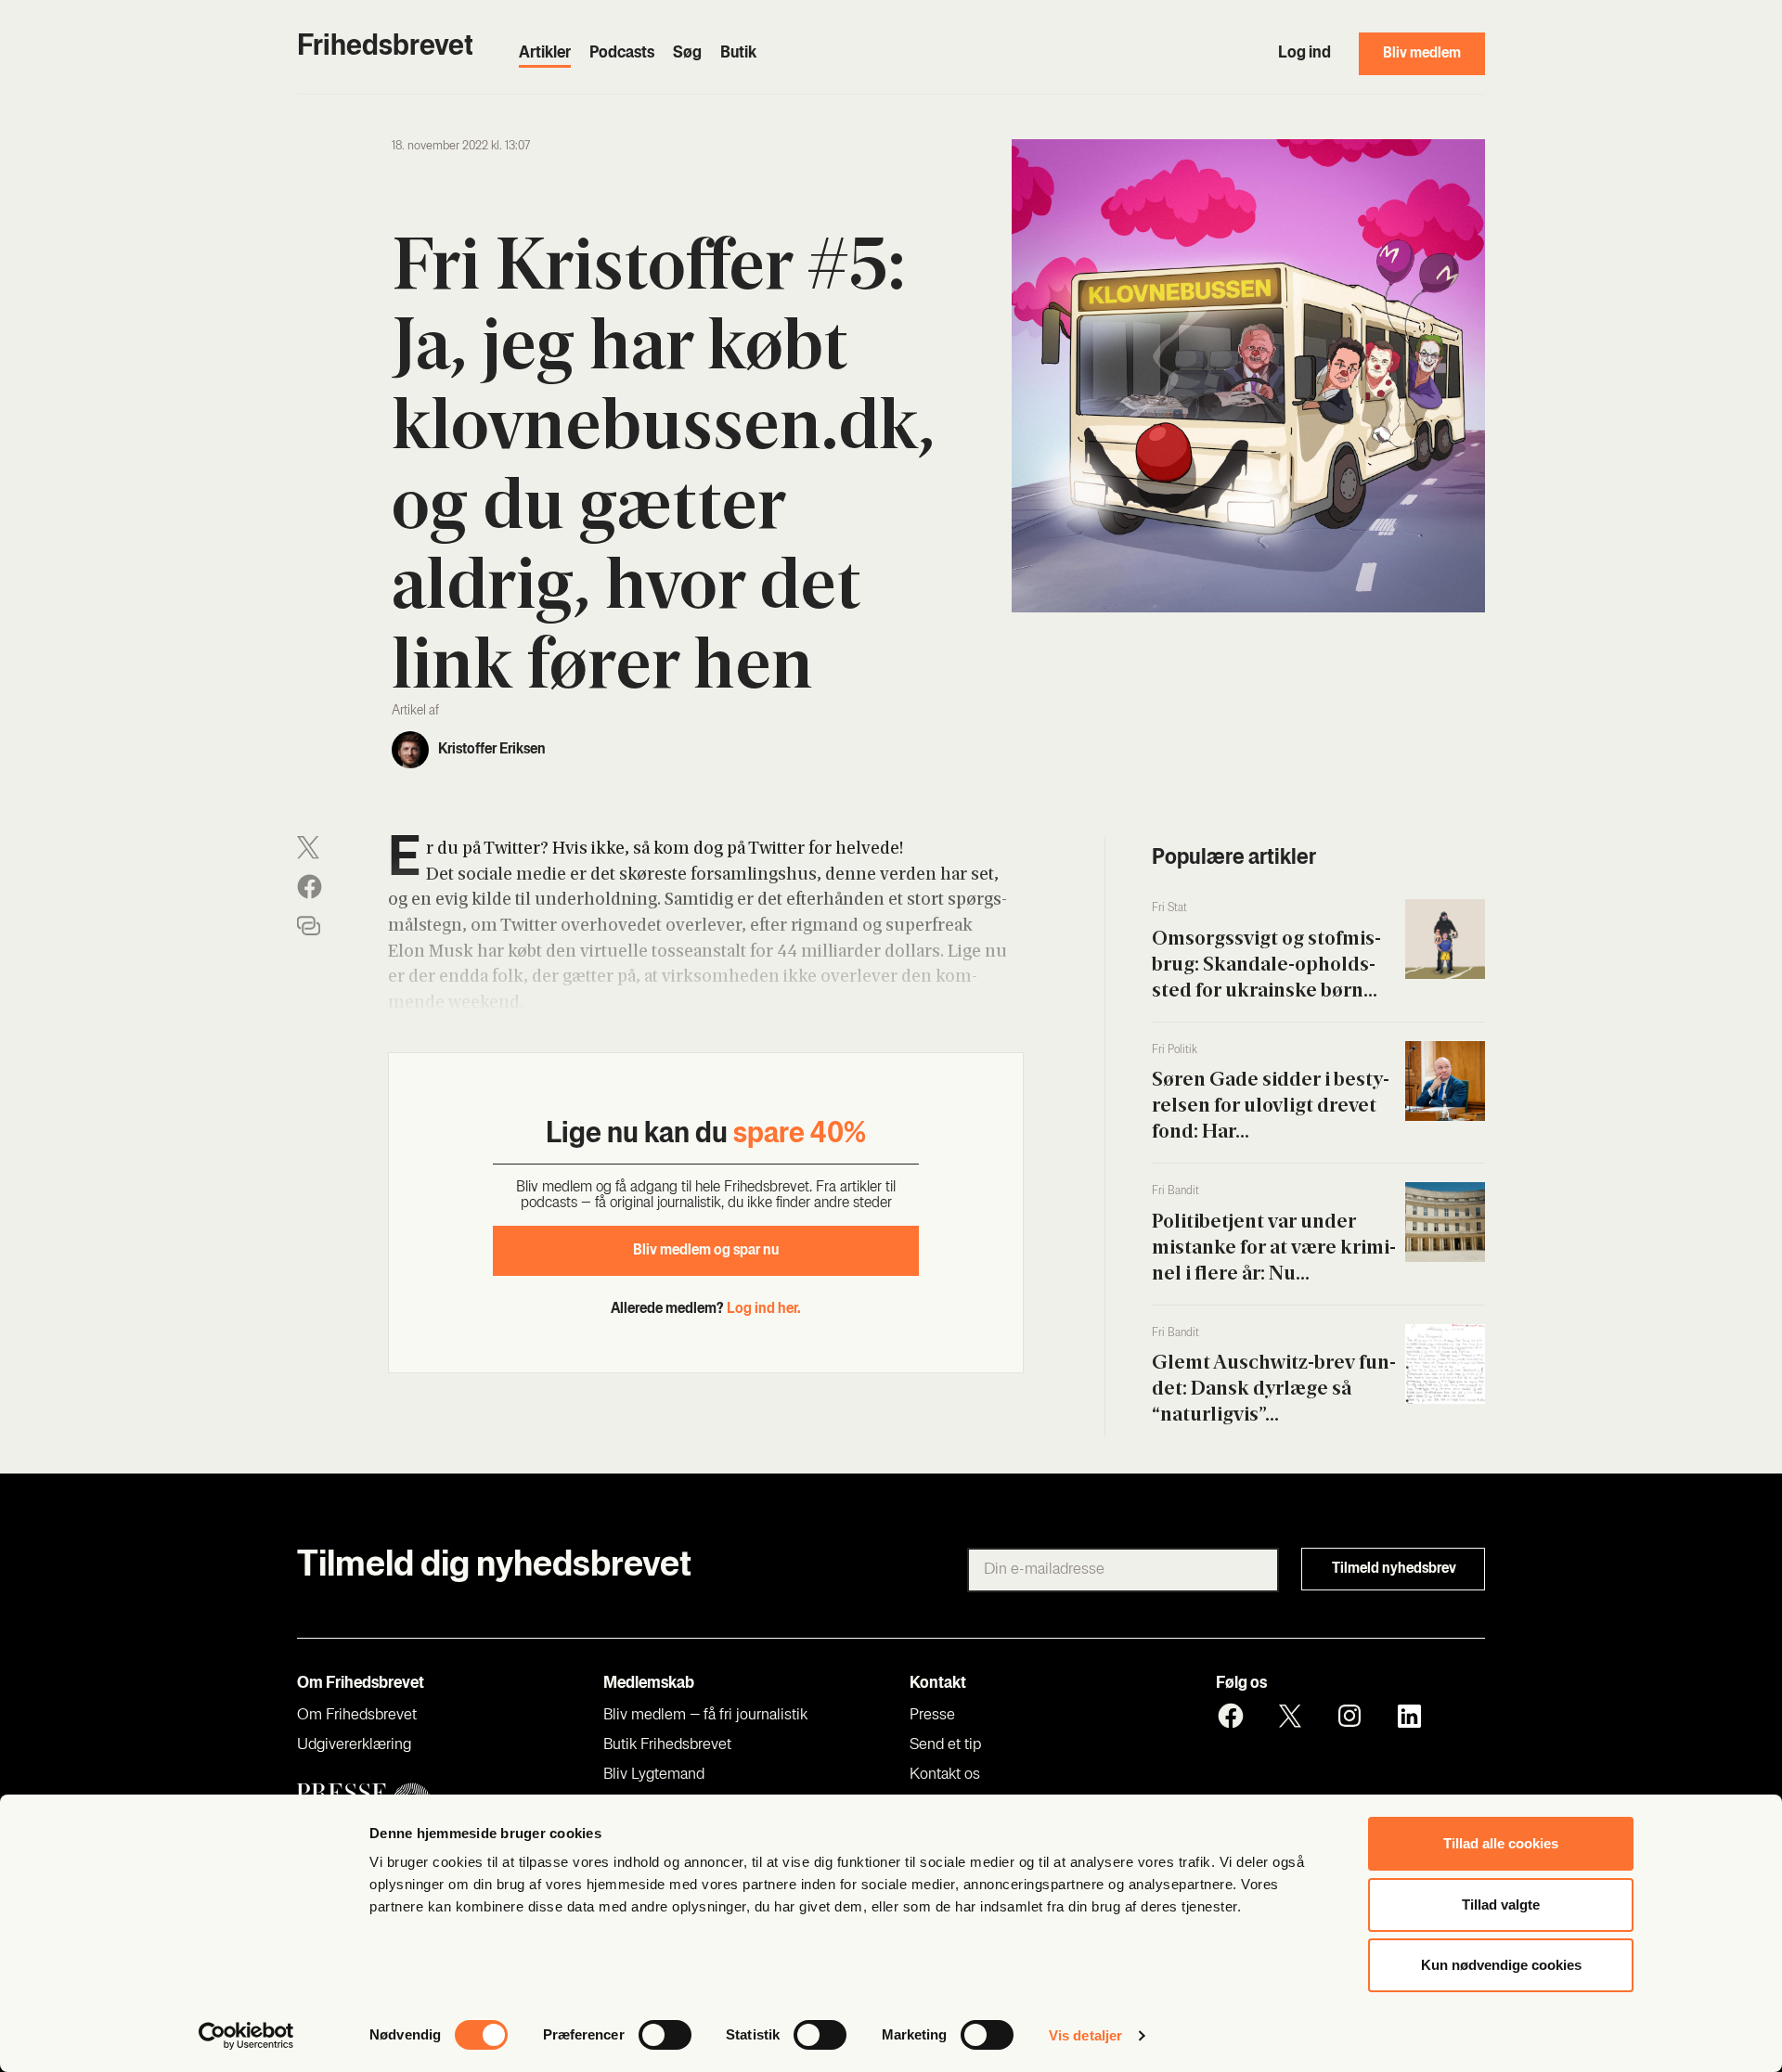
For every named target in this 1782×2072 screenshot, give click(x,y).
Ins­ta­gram (1349, 1716)
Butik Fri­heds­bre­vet (667, 1745)
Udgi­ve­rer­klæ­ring (354, 1745)
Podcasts (622, 54)
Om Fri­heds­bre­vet (357, 1716)
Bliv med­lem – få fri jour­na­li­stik (705, 1716)
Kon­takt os (945, 1775)
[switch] (665, 2035)
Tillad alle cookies (1501, 1843)
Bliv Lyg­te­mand (654, 1775)
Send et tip (945, 1745)
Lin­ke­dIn (1409, 1716)
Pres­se (932, 1716)
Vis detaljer (1085, 2035)
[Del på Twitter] (308, 848)
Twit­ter (1290, 1716)
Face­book (1231, 1716)
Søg (687, 54)
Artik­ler (545, 54)
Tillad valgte (1501, 1905)
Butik (738, 54)
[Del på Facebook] (310, 887)
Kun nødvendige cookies (1501, 1965)
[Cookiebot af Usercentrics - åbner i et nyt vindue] (246, 2036)
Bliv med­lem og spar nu (706, 1251)
